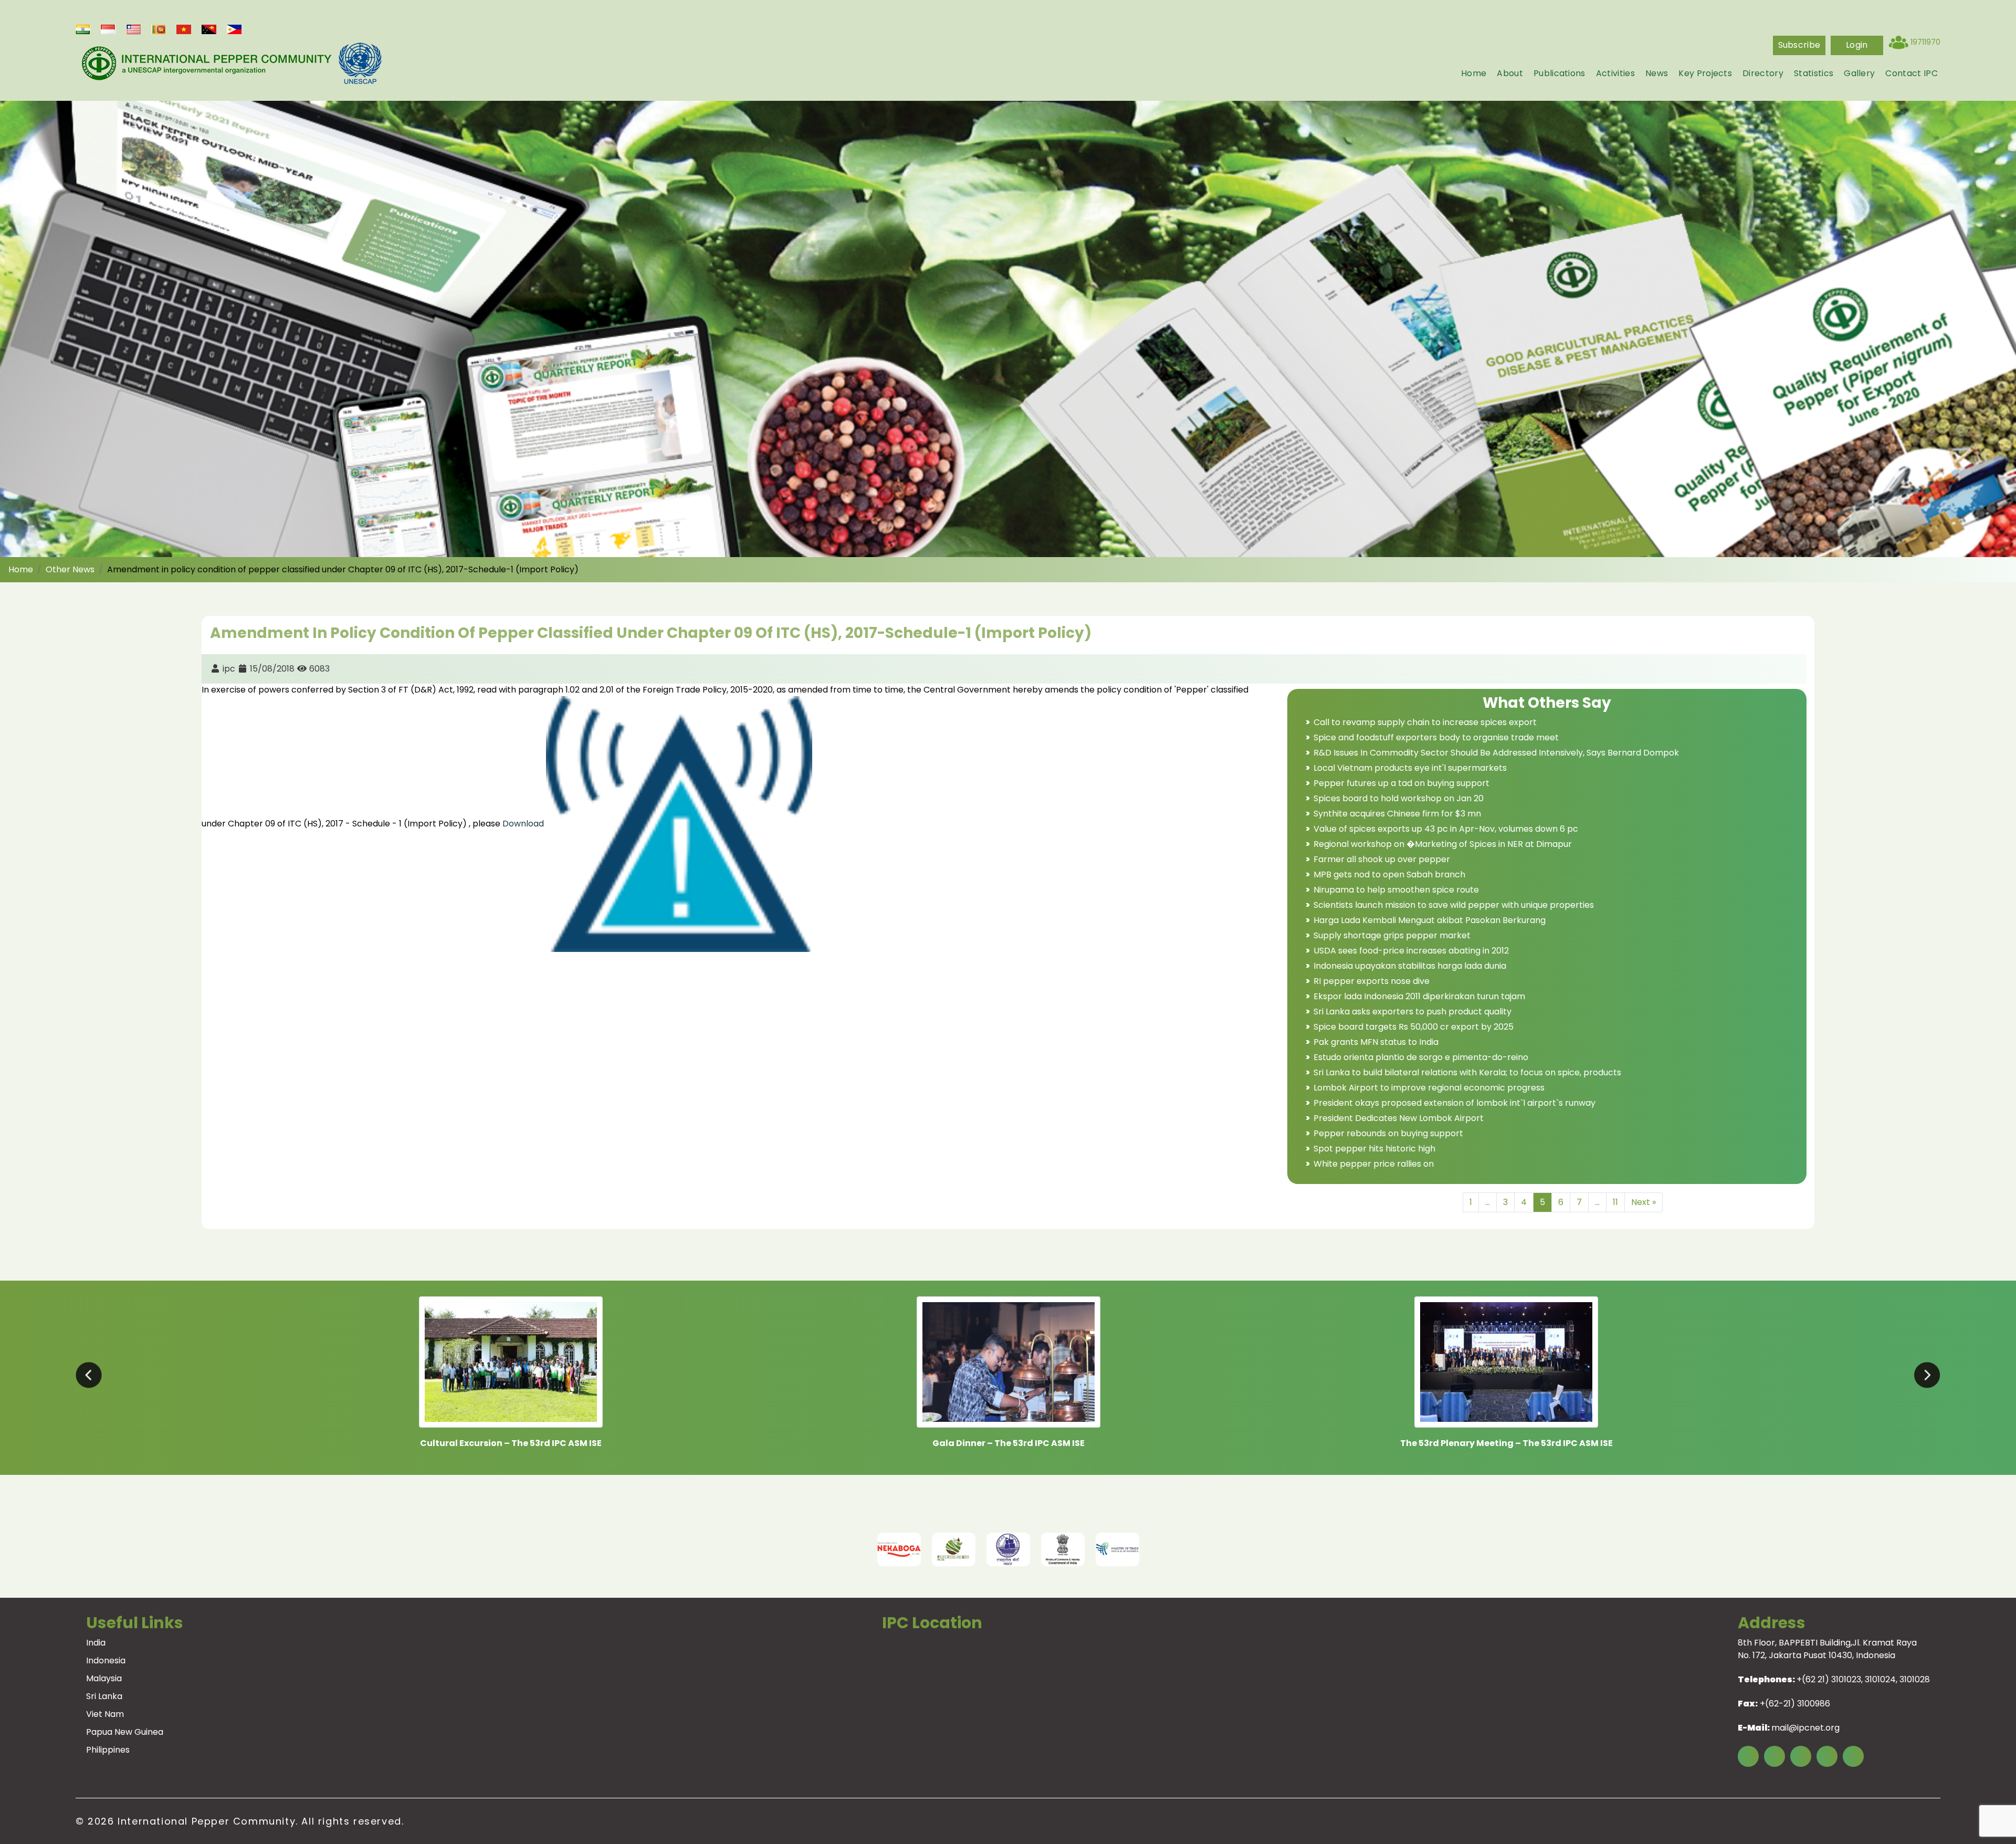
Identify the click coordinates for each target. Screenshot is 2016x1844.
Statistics (1814, 73)
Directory (1763, 73)
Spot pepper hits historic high (1374, 1149)
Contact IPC (1912, 73)
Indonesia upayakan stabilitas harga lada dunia (1410, 966)
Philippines (108, 1750)
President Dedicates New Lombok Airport (1399, 1118)
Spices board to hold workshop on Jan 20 (1399, 798)
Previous (738, 1549)
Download (524, 824)
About (1510, 73)
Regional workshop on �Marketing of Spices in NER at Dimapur (1443, 844)
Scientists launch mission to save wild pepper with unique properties (1454, 905)
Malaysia (104, 1678)
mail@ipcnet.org (1805, 1728)
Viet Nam (105, 1714)
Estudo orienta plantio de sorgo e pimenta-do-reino (1421, 1057)
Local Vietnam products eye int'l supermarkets (1410, 768)
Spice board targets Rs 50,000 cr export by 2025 (1414, 1027)
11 (1615, 1202)
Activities (1615, 73)
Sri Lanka (104, 1696)
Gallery (1859, 73)
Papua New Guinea (125, 1732)
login (1857, 45)
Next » (1644, 1202)
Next (1278, 1549)
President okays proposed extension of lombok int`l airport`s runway (1455, 1103)
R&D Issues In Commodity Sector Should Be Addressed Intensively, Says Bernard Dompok (1496, 753)
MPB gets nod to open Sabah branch (1389, 874)
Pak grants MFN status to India (1376, 1042)
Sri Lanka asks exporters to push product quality (1413, 1012)
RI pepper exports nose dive (1372, 981)
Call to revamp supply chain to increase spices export (1425, 722)
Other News (70, 569)
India (96, 1643)
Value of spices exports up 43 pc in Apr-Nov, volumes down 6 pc (1446, 829)
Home (1474, 73)
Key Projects (1705, 73)
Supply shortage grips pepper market (1392, 935)
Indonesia (106, 1660)
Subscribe (1799, 45)
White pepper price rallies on (1374, 1164)
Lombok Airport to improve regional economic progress (1429, 1088)
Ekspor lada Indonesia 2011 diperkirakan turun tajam (1419, 996)
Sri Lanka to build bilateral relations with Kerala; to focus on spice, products (1467, 1072)
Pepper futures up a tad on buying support (1401, 783)
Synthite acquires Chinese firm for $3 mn (1397, 814)
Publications (1560, 73)
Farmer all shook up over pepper (1382, 859)
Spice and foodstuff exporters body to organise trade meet (1436, 737)
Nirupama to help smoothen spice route (1396, 890)
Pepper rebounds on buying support (1388, 1133)
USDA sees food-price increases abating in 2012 (1411, 951)
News (1657, 73)
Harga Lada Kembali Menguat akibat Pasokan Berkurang (1430, 920)
